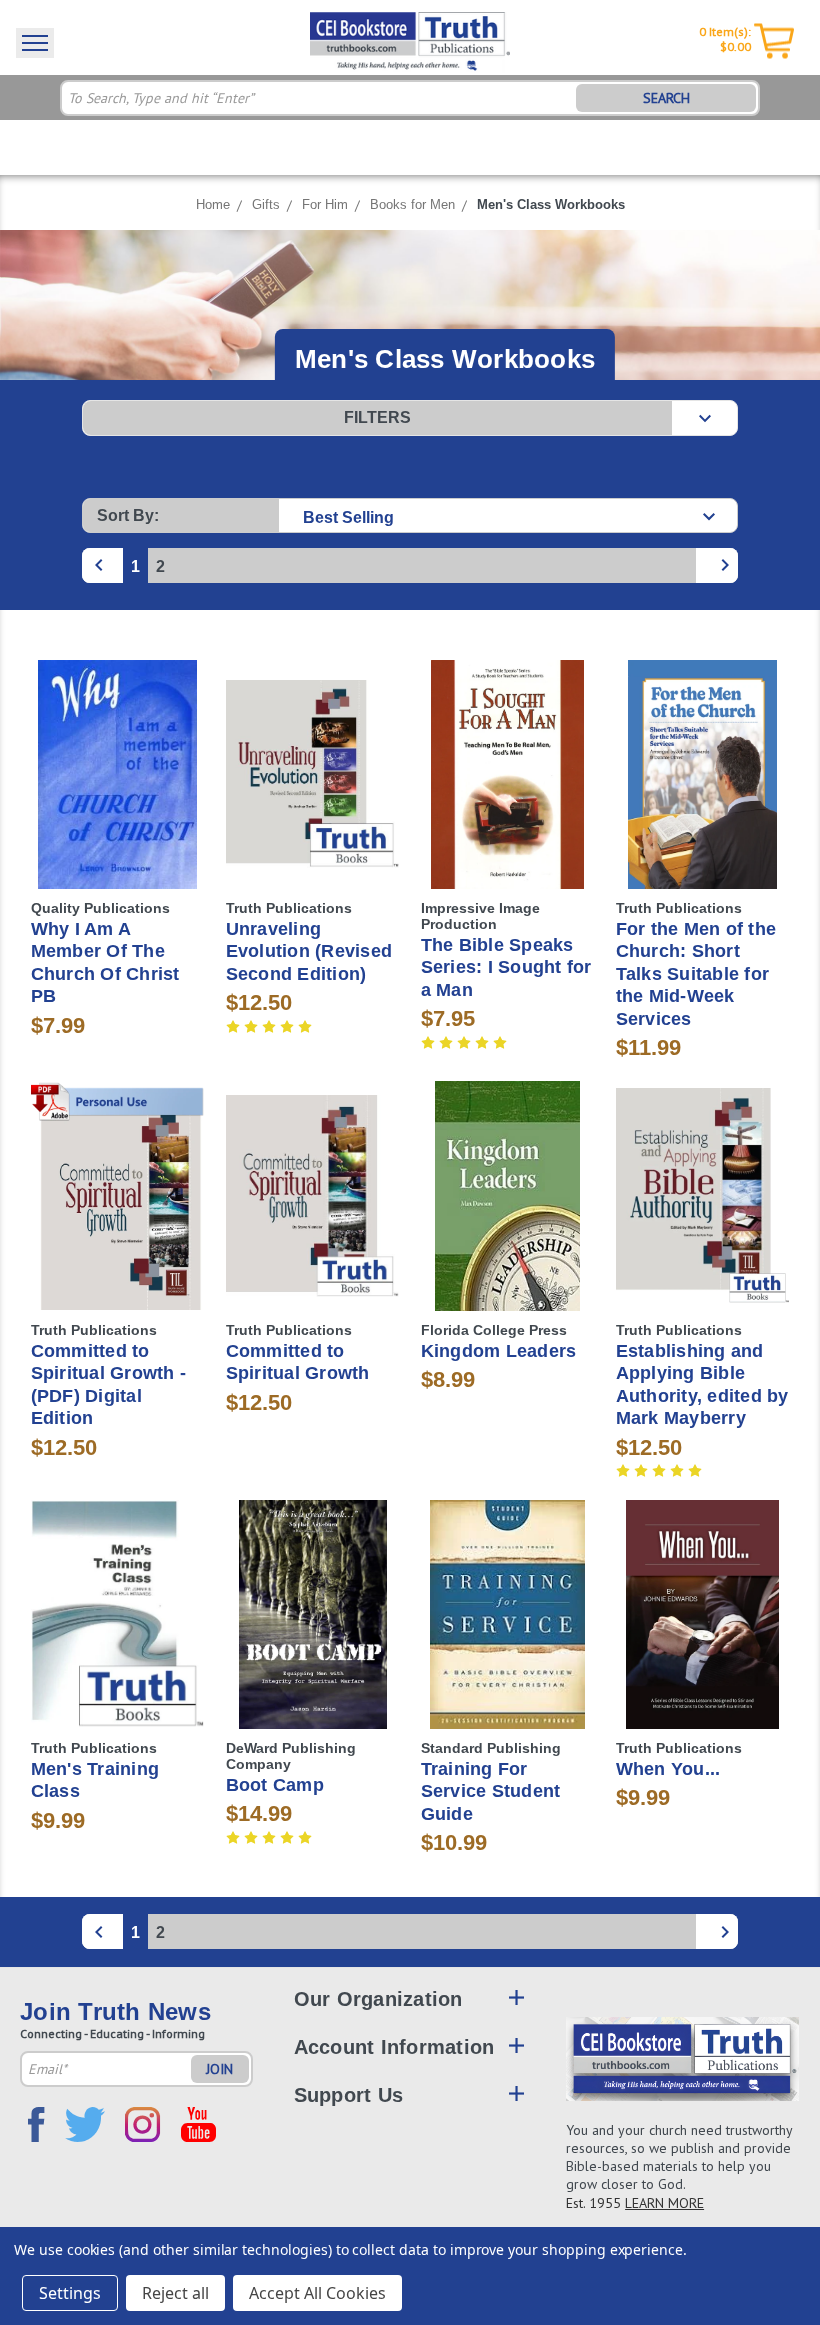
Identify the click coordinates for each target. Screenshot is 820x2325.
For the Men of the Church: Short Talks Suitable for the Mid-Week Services (696, 974)
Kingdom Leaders (499, 1351)
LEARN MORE (664, 2203)
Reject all (175, 2293)
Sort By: (128, 515)
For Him (325, 204)
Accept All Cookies (317, 2293)
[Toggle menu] (35, 43)
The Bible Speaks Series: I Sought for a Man (506, 967)
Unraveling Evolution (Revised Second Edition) (309, 951)
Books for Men (412, 204)
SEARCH (666, 98)
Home (213, 204)
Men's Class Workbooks (551, 204)
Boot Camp (275, 1785)
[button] (410, 418)
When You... (668, 1769)
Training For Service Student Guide (491, 1791)
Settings (70, 2293)
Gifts (266, 204)
